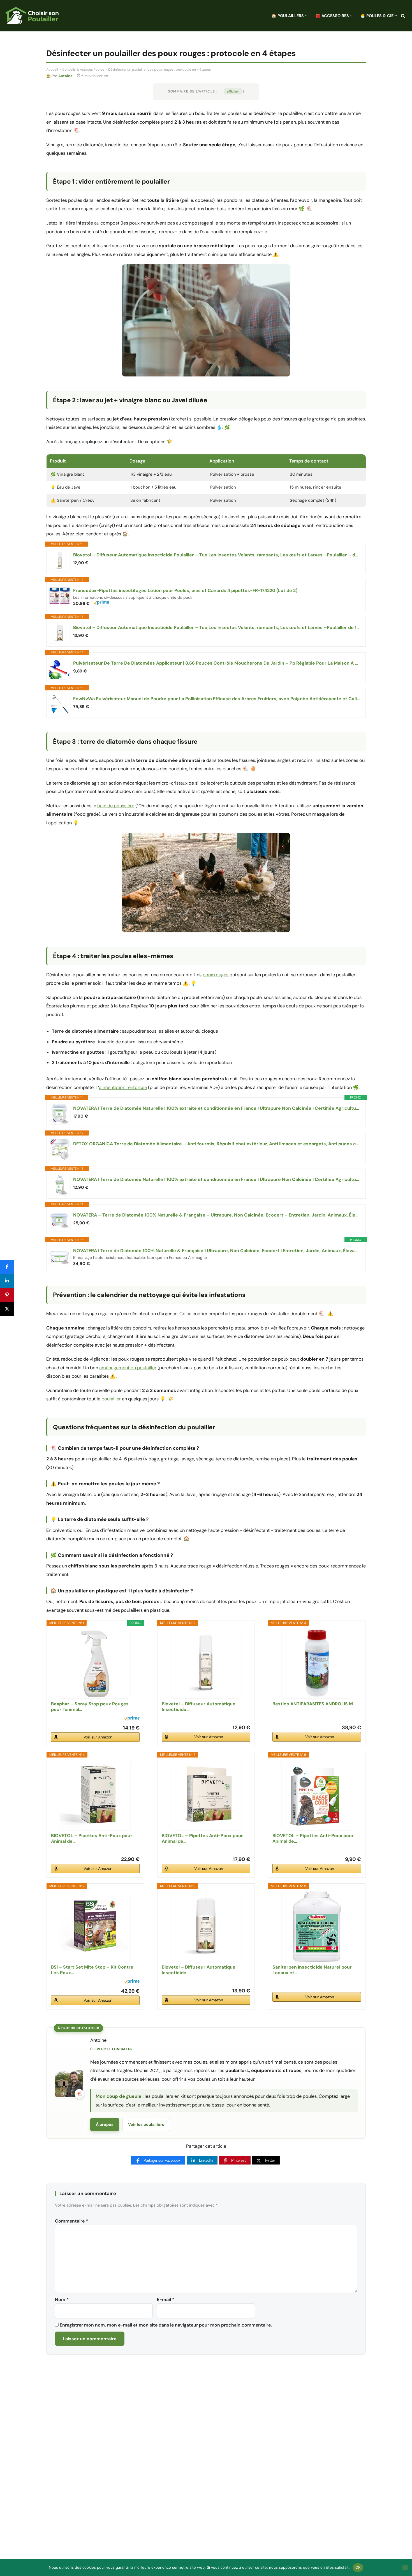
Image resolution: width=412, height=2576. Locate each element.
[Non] (405, 2568)
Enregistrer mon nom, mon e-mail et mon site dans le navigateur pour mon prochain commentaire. (166, 2325)
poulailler (111, 1399)
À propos (105, 2124)
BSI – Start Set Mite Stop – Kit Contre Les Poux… (92, 1970)
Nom (62, 2299)
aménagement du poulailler (128, 1368)
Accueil (52, 70)
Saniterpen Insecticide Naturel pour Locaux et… (312, 1970)
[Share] (7, 1267)
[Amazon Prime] (101, 603)
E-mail (166, 2299)
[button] (306, 16)
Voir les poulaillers (146, 2124)
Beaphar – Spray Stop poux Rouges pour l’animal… (90, 1707)
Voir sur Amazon (98, 1737)
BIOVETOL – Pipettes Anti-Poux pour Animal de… (92, 1839)
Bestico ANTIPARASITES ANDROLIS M (313, 1704)
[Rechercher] (403, 16)
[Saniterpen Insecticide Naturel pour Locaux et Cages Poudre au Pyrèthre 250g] (317, 1927)
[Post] (7, 1309)
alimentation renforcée (123, 1087)
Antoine (65, 76)
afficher (233, 91)
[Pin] (7, 1295)
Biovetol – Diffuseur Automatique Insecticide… (199, 1707)
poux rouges (216, 975)
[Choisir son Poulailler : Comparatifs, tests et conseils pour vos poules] (32, 16)
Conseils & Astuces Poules (83, 70)
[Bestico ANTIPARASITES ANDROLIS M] (317, 1663)
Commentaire (71, 2221)
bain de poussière (116, 806)
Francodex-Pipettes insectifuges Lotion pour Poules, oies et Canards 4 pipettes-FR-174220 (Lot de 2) (185, 591)
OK (358, 2567)
